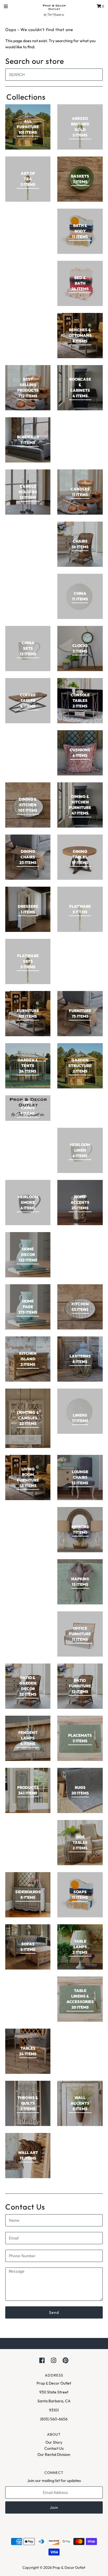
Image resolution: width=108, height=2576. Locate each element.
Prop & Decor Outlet (69, 2567)
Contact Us (54, 2448)
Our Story (54, 2442)
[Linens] (80, 1411)
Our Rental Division (54, 2454)
